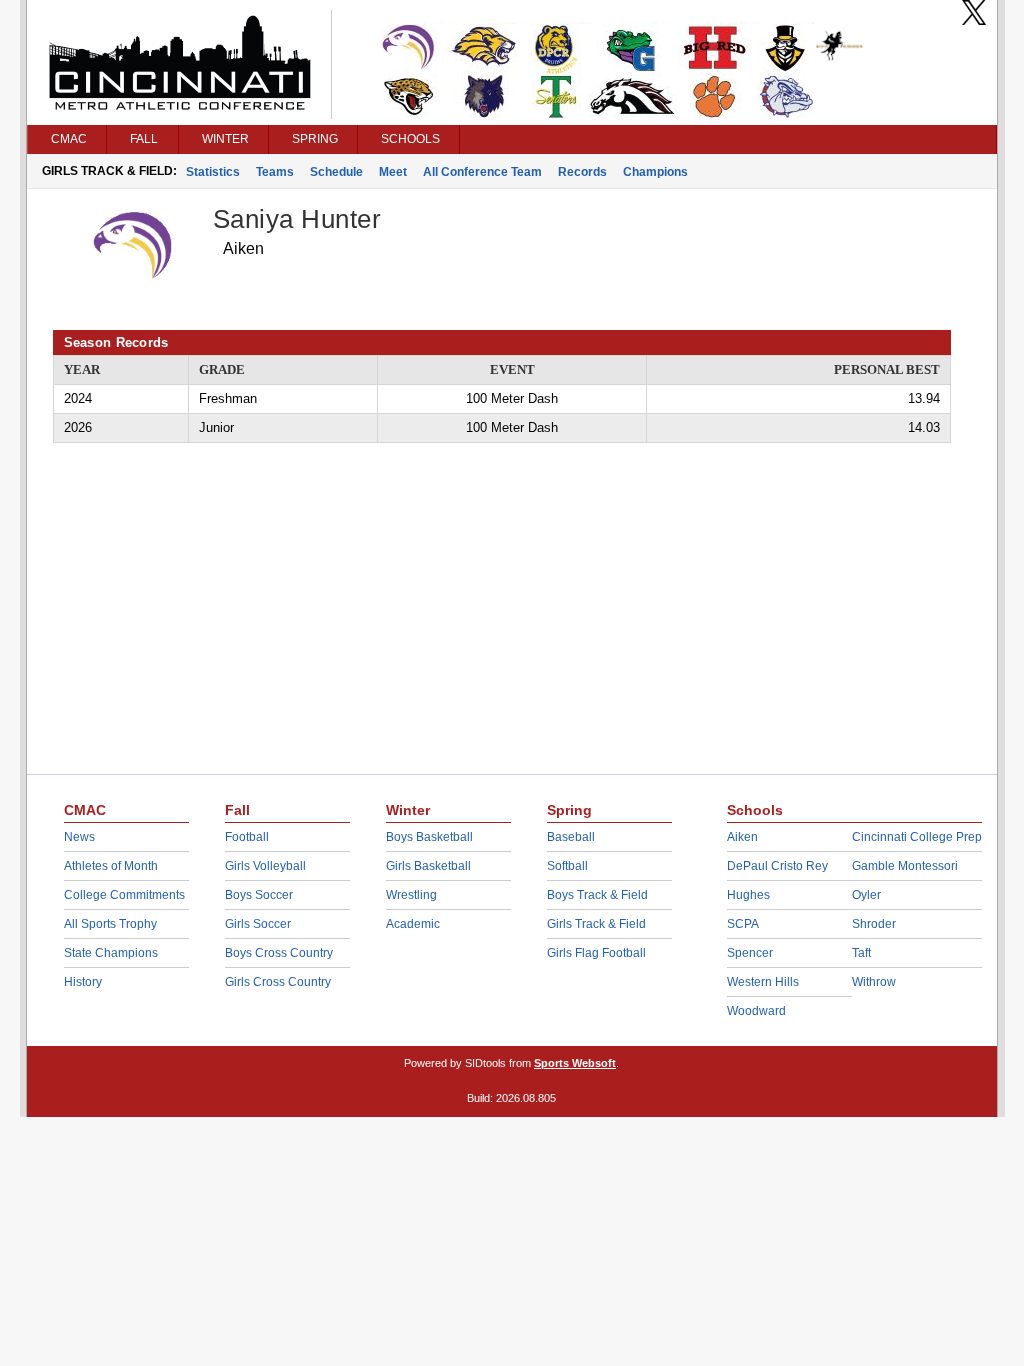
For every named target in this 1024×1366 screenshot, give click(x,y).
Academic (413, 924)
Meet (393, 172)
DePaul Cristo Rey (777, 866)
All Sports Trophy (110, 924)
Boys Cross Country (279, 953)
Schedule (336, 172)
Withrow (874, 982)
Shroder (874, 924)
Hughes (748, 895)
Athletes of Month (111, 866)
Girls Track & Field (596, 924)
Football (247, 837)
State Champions (111, 953)
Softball (567, 866)
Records (582, 172)
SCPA (743, 924)
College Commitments (124, 895)
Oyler (866, 895)
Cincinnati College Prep (917, 837)
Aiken (742, 837)
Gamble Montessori (905, 866)
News (79, 837)
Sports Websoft (575, 1063)
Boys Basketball (429, 837)
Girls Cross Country (278, 982)
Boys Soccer (259, 895)
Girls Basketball (428, 866)
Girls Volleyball (265, 866)
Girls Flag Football (596, 953)
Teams (275, 172)
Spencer (750, 953)
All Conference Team (482, 172)
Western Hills (763, 982)
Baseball (571, 837)
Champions (655, 172)
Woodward (756, 1011)
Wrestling (411, 895)
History (83, 982)
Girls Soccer (258, 924)
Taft (861, 953)
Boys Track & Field (597, 895)
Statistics (213, 172)
